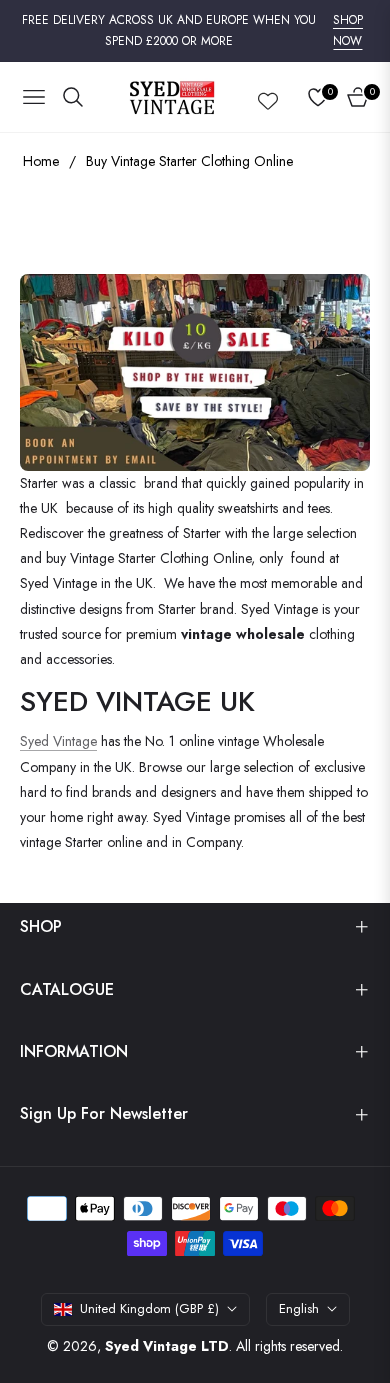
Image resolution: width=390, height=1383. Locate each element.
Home (41, 161)
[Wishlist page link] (268, 97)
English (299, 1308)
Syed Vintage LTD (167, 1346)
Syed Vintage (58, 741)
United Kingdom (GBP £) (149, 1308)
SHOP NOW (348, 31)
